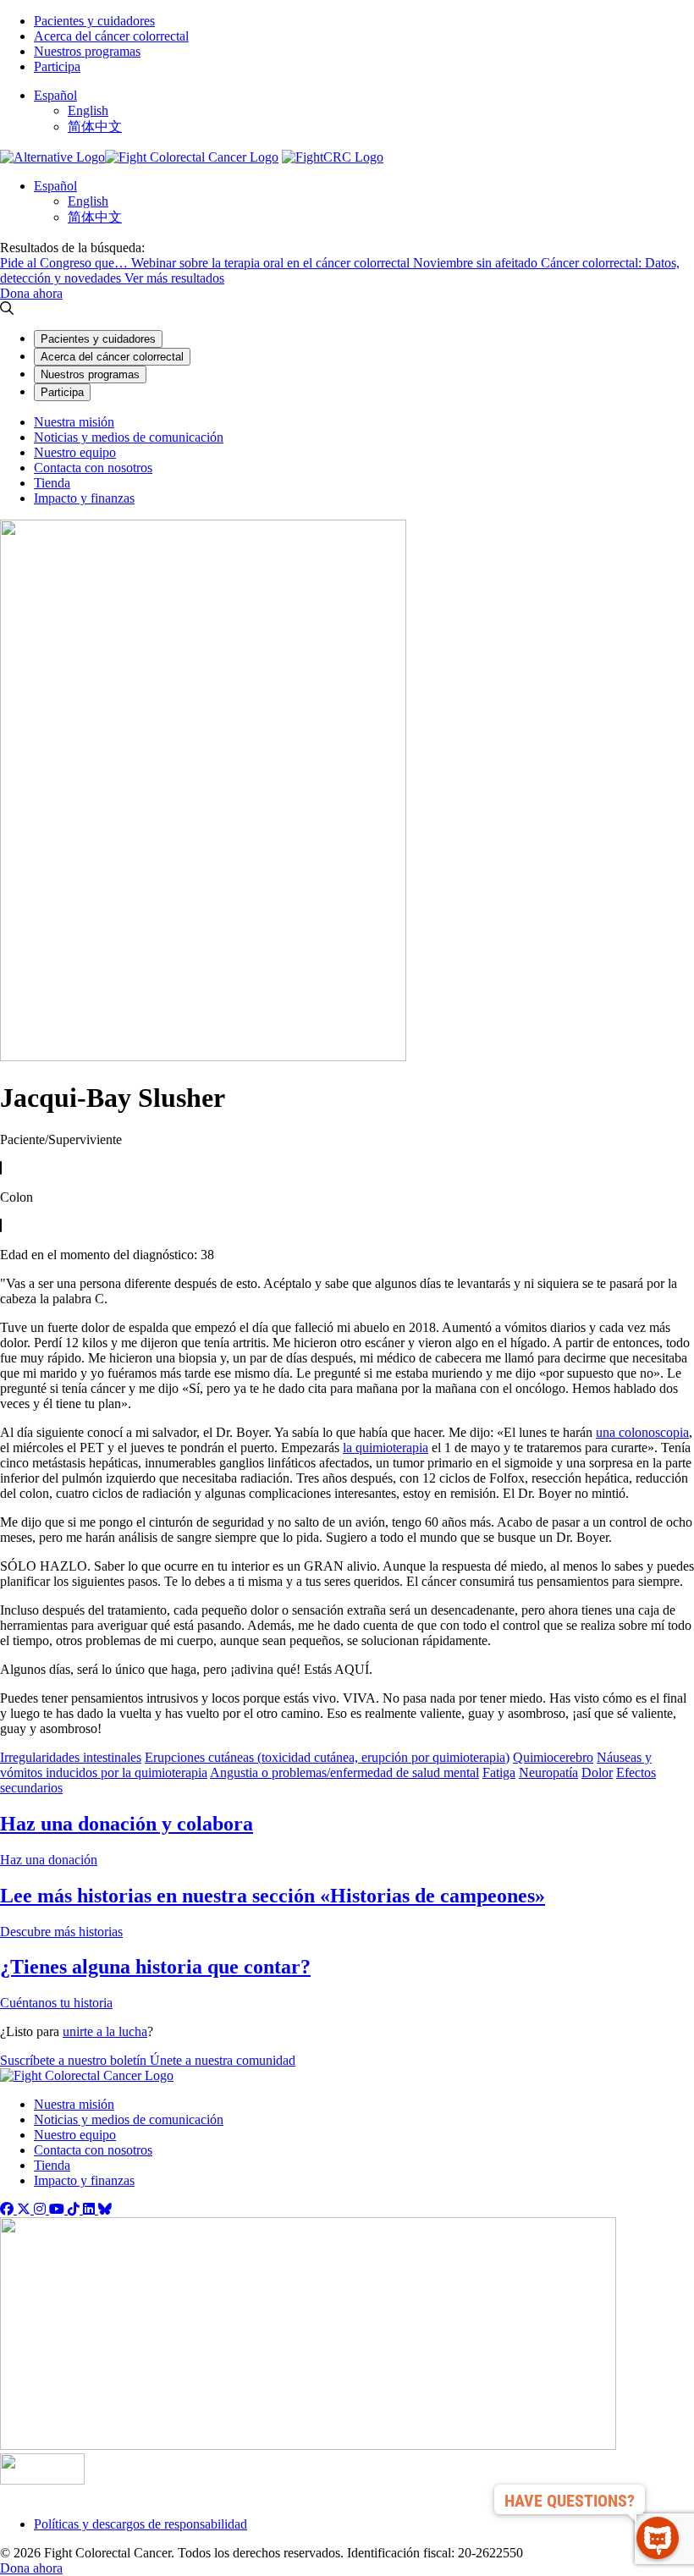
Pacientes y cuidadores (94, 21)
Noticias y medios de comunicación (129, 437)
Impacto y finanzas (84, 498)
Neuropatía (548, 1772)
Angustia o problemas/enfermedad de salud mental (344, 1772)
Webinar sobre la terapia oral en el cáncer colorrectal (272, 263)
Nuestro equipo (75, 452)
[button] (55, 95)
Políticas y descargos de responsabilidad (140, 2524)
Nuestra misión (74, 422)
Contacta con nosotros (93, 468)
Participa (57, 66)
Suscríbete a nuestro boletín (75, 2060)
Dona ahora (31, 293)
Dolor (597, 1772)
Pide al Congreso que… (66, 263)
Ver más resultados (174, 278)
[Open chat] (658, 2538)
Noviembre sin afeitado (477, 263)
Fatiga (499, 1772)
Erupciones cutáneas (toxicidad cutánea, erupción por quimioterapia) (327, 1757)
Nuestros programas (87, 51)
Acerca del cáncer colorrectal (111, 36)
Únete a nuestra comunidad (223, 2060)
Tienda (52, 483)
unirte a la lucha (105, 2031)
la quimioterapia (386, 1448)
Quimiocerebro (553, 1757)
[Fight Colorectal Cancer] (52, 157)
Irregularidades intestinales (71, 1757)
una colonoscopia (642, 1432)
